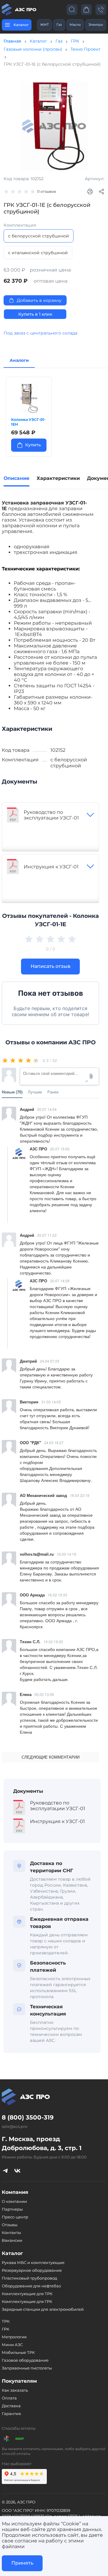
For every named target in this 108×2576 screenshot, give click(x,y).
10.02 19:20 (53, 1642)
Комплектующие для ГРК (27, 2301)
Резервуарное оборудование (32, 2270)
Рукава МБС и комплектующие (33, 2262)
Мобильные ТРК (18, 2352)
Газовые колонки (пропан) (33, 49)
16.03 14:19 (66, 1554)
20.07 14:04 (47, 1109)
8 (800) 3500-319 (28, 2117)
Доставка (11, 2406)
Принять (22, 2563)
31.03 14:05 (51, 1402)
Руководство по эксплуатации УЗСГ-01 (51, 815)
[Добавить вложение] (91, 1076)
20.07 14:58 (60, 1281)
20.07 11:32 (47, 1235)
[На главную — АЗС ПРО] (20, 10)
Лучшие (35, 1092)
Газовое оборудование (25, 2360)
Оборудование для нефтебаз (31, 2286)
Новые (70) (12, 1092)
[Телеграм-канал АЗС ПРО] (5, 2170)
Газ (59, 25)
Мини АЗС (12, 2345)
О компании (14, 2201)
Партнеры (12, 2209)
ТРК (6, 2321)
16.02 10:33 (57, 1595)
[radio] (6, 1060)
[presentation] (9, 415)
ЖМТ (44, 25)
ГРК (75, 41)
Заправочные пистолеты (27, 2368)
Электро (96, 25)
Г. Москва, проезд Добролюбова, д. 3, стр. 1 (42, 2143)
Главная (12, 41)
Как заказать (15, 2390)
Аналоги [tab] (19, 360)
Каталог (38, 41)
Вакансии (12, 2240)
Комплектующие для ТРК (27, 2294)
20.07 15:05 (60, 1149)
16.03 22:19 (80, 1495)
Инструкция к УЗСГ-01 (51, 867)
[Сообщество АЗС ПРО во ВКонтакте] (17, 2170)
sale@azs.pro (15, 2126)
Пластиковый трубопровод (29, 2278)
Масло (75, 25)
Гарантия (11, 2414)
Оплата (9, 2398)
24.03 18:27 (54, 1443)
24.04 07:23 (50, 1361)
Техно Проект (85, 49)
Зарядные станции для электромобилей (43, 2309)
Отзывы (10, 2225)
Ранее (53, 1092)
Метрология (14, 2337)
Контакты (11, 2232)
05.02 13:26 (44, 1694)
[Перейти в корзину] (86, 9)
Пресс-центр (15, 2217)
